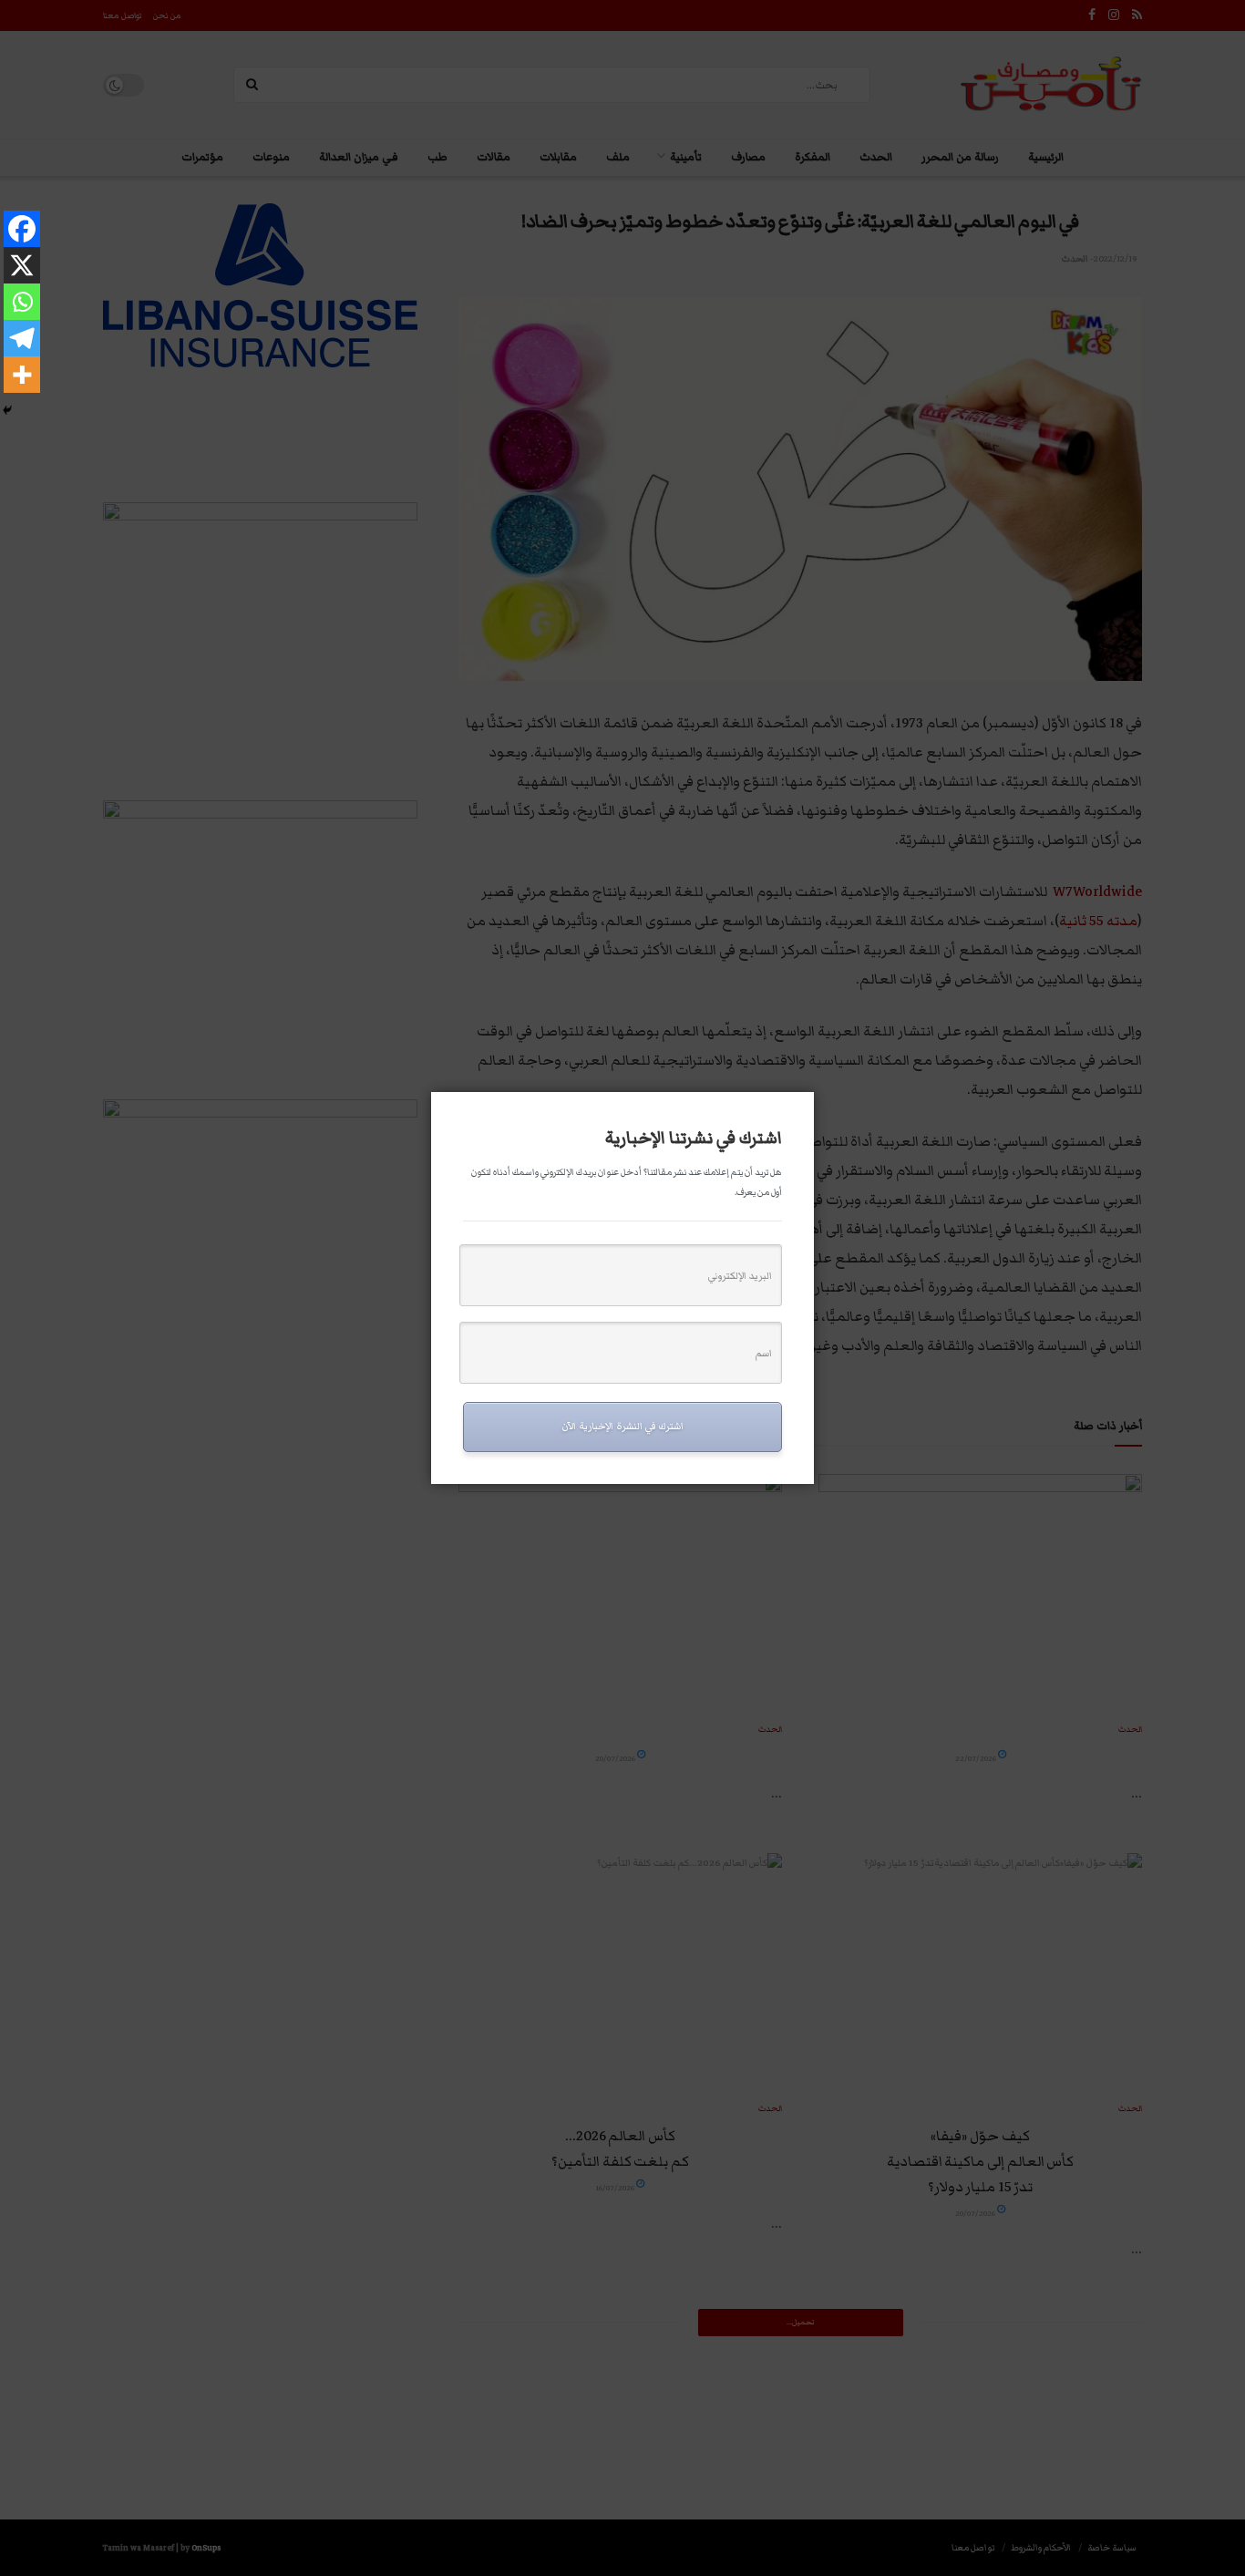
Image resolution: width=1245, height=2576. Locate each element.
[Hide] (7, 410)
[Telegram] (22, 338)
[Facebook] (22, 229)
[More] (22, 375)
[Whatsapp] (22, 302)
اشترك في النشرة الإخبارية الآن (622, 1426)
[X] (22, 265)
